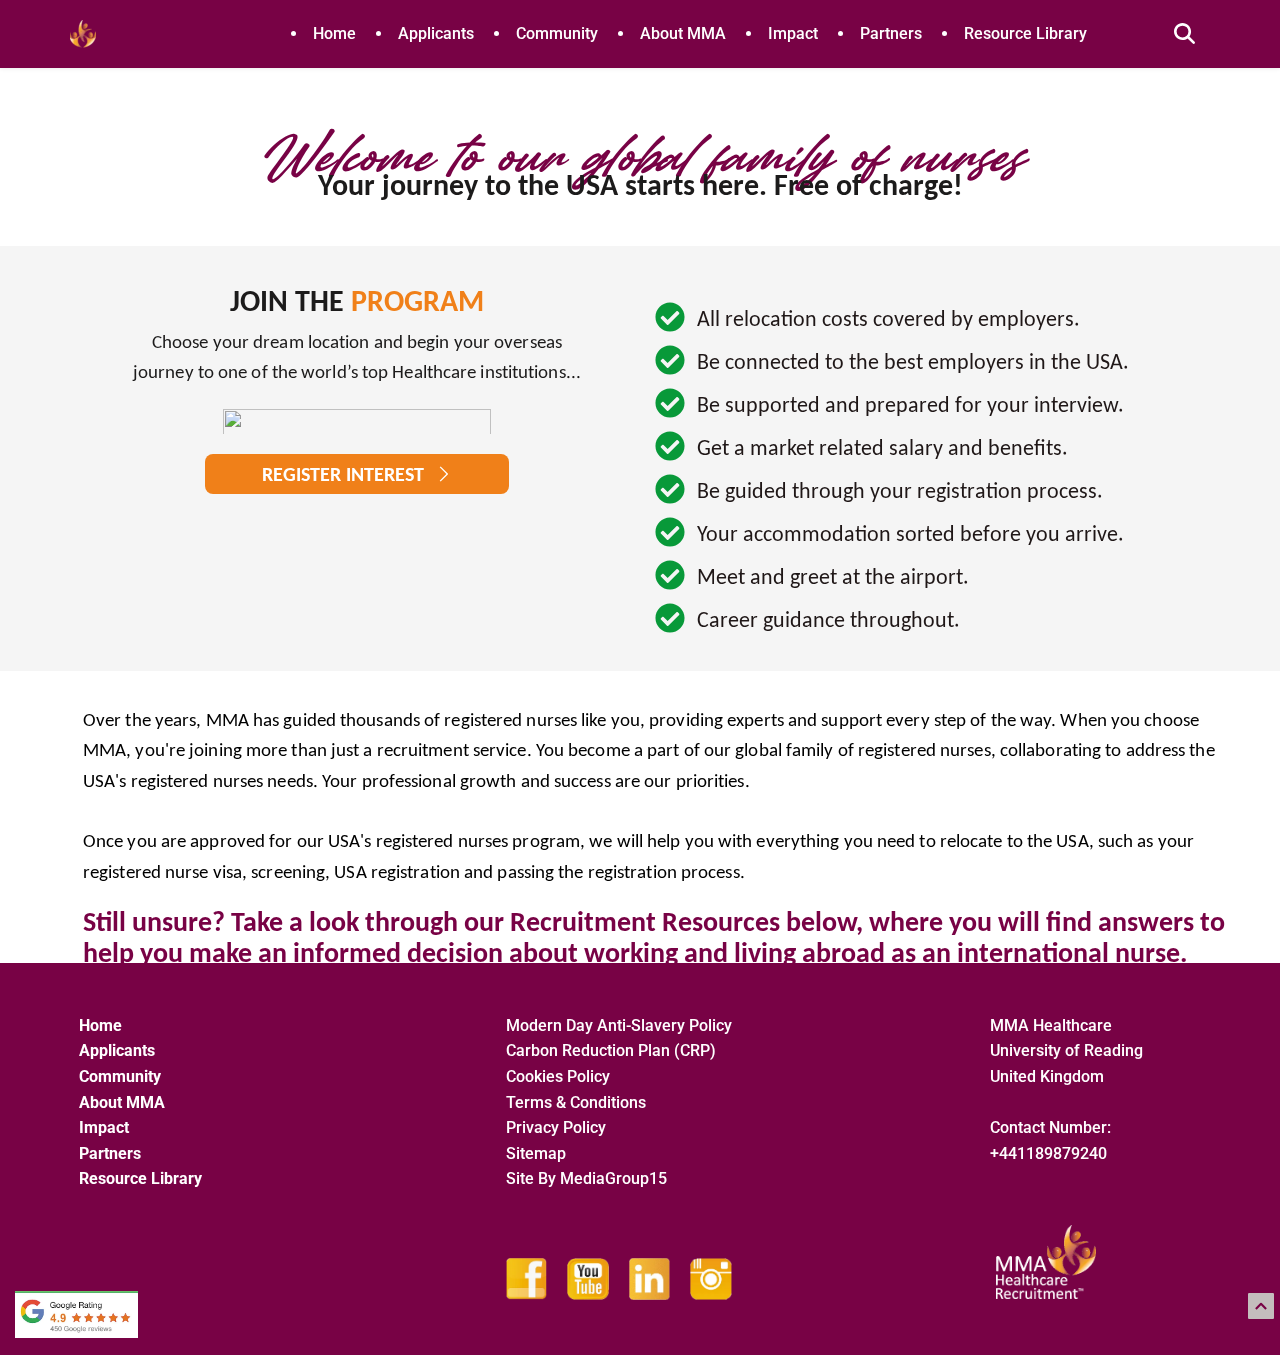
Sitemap (538, 1153)
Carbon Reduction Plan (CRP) (611, 1050)
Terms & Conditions (576, 1102)
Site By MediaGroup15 (586, 1178)
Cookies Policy (558, 1076)
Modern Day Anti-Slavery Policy (619, 1025)
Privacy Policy (556, 1127)
